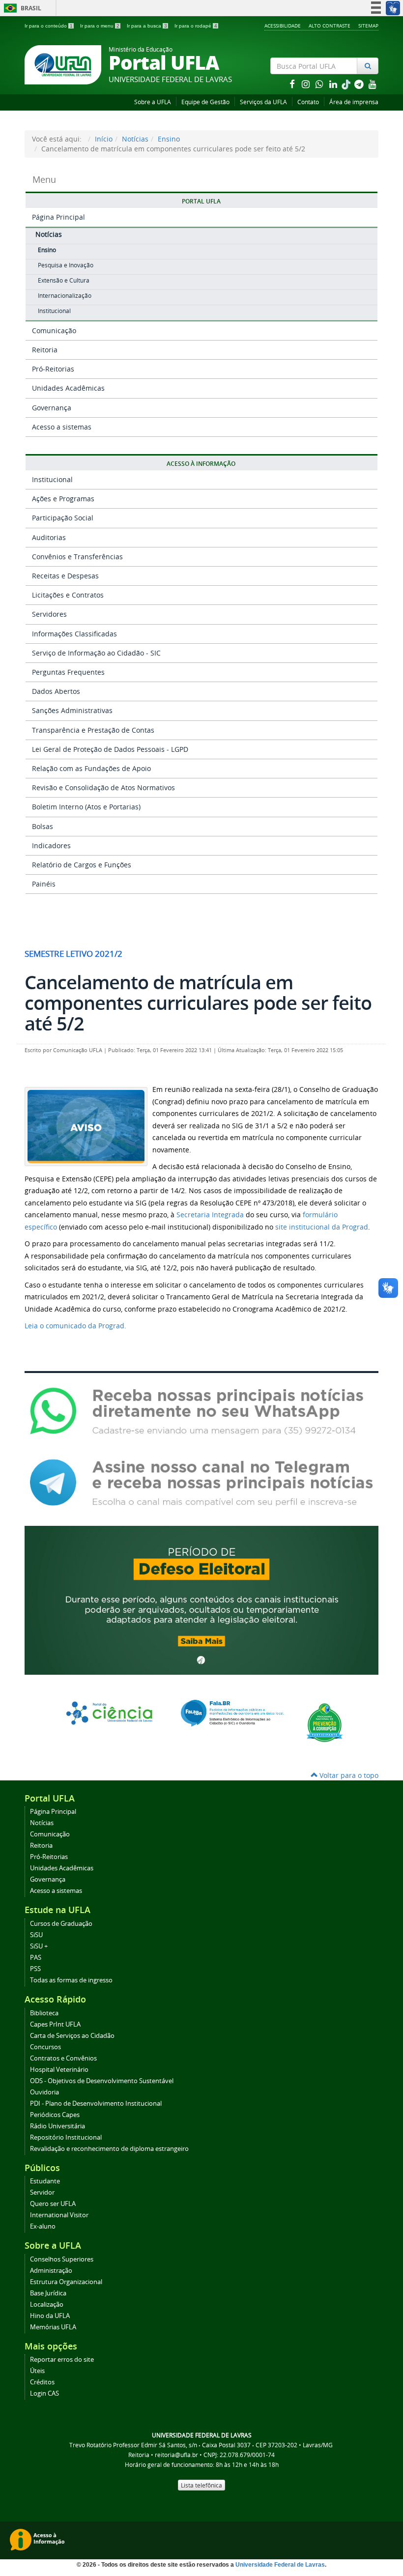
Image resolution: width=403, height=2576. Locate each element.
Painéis (44, 884)
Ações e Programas (63, 499)
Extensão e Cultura (64, 280)
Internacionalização (65, 296)
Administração (51, 2271)
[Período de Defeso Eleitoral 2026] (201, 1599)
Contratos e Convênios (63, 2058)
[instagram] (307, 84)
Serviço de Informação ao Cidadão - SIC (96, 653)
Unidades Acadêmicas (68, 388)
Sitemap (368, 26)
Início (104, 139)
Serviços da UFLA (263, 102)
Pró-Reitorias (53, 369)
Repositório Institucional (66, 2137)
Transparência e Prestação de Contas (93, 730)
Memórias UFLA (53, 2327)
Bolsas (43, 826)
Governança (52, 408)
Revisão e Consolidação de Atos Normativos (103, 787)
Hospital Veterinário (59, 2070)
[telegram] (360, 84)
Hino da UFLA (50, 2316)
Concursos (45, 2047)
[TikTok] (347, 84)
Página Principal (58, 217)
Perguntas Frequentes (68, 672)
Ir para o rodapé (196, 26)
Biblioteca (44, 2013)
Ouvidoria (44, 2092)
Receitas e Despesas (65, 576)
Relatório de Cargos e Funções (82, 865)
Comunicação (54, 330)
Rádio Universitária (58, 2126)
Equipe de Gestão (205, 102)
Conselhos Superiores (62, 2259)
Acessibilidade (283, 26)
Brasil (21, 8)
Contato (308, 102)
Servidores (49, 614)
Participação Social (63, 518)
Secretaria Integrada (210, 1215)
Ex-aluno (43, 2226)
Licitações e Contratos (68, 595)
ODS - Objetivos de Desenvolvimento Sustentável (102, 2081)
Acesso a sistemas (62, 427)
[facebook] (293, 84)
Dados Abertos (56, 691)
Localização (47, 2304)
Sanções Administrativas (72, 710)
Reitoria (45, 350)
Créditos (42, 2382)
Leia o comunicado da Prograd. (75, 1326)
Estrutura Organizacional (66, 2282)
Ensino (169, 139)
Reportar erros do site (62, 2360)
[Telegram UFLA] (201, 1482)
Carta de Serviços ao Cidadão (72, 2036)
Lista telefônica (201, 2485)
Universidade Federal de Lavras (280, 2565)
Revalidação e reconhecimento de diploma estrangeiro (109, 2149)
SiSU (36, 1935)
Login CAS (44, 2393)
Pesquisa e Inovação (66, 265)
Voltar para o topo (348, 1775)
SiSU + (39, 1946)
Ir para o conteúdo (49, 26)
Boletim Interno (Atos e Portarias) (86, 807)
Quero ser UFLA (53, 2204)
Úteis (37, 2371)
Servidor (42, 2192)
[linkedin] (334, 84)
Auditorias (49, 537)
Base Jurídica (48, 2293)
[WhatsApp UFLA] (201, 1411)
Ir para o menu (100, 26)
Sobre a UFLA (153, 102)
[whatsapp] (320, 84)
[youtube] (373, 84)
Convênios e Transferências (77, 557)
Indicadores (51, 845)
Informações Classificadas (74, 634)
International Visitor (59, 2215)
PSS (35, 1969)
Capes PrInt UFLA (55, 2024)
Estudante (45, 2181)
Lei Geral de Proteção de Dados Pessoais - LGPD (110, 749)
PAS (36, 1958)
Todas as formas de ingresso (71, 1980)
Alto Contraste (330, 26)
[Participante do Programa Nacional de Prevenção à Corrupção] (325, 1722)
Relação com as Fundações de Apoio (91, 768)
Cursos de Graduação (61, 1924)
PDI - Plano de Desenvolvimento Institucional (96, 2104)
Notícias (135, 139)
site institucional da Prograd (322, 1227)
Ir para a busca (147, 26)
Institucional (54, 311)
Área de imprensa (354, 102)
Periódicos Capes (55, 2115)
